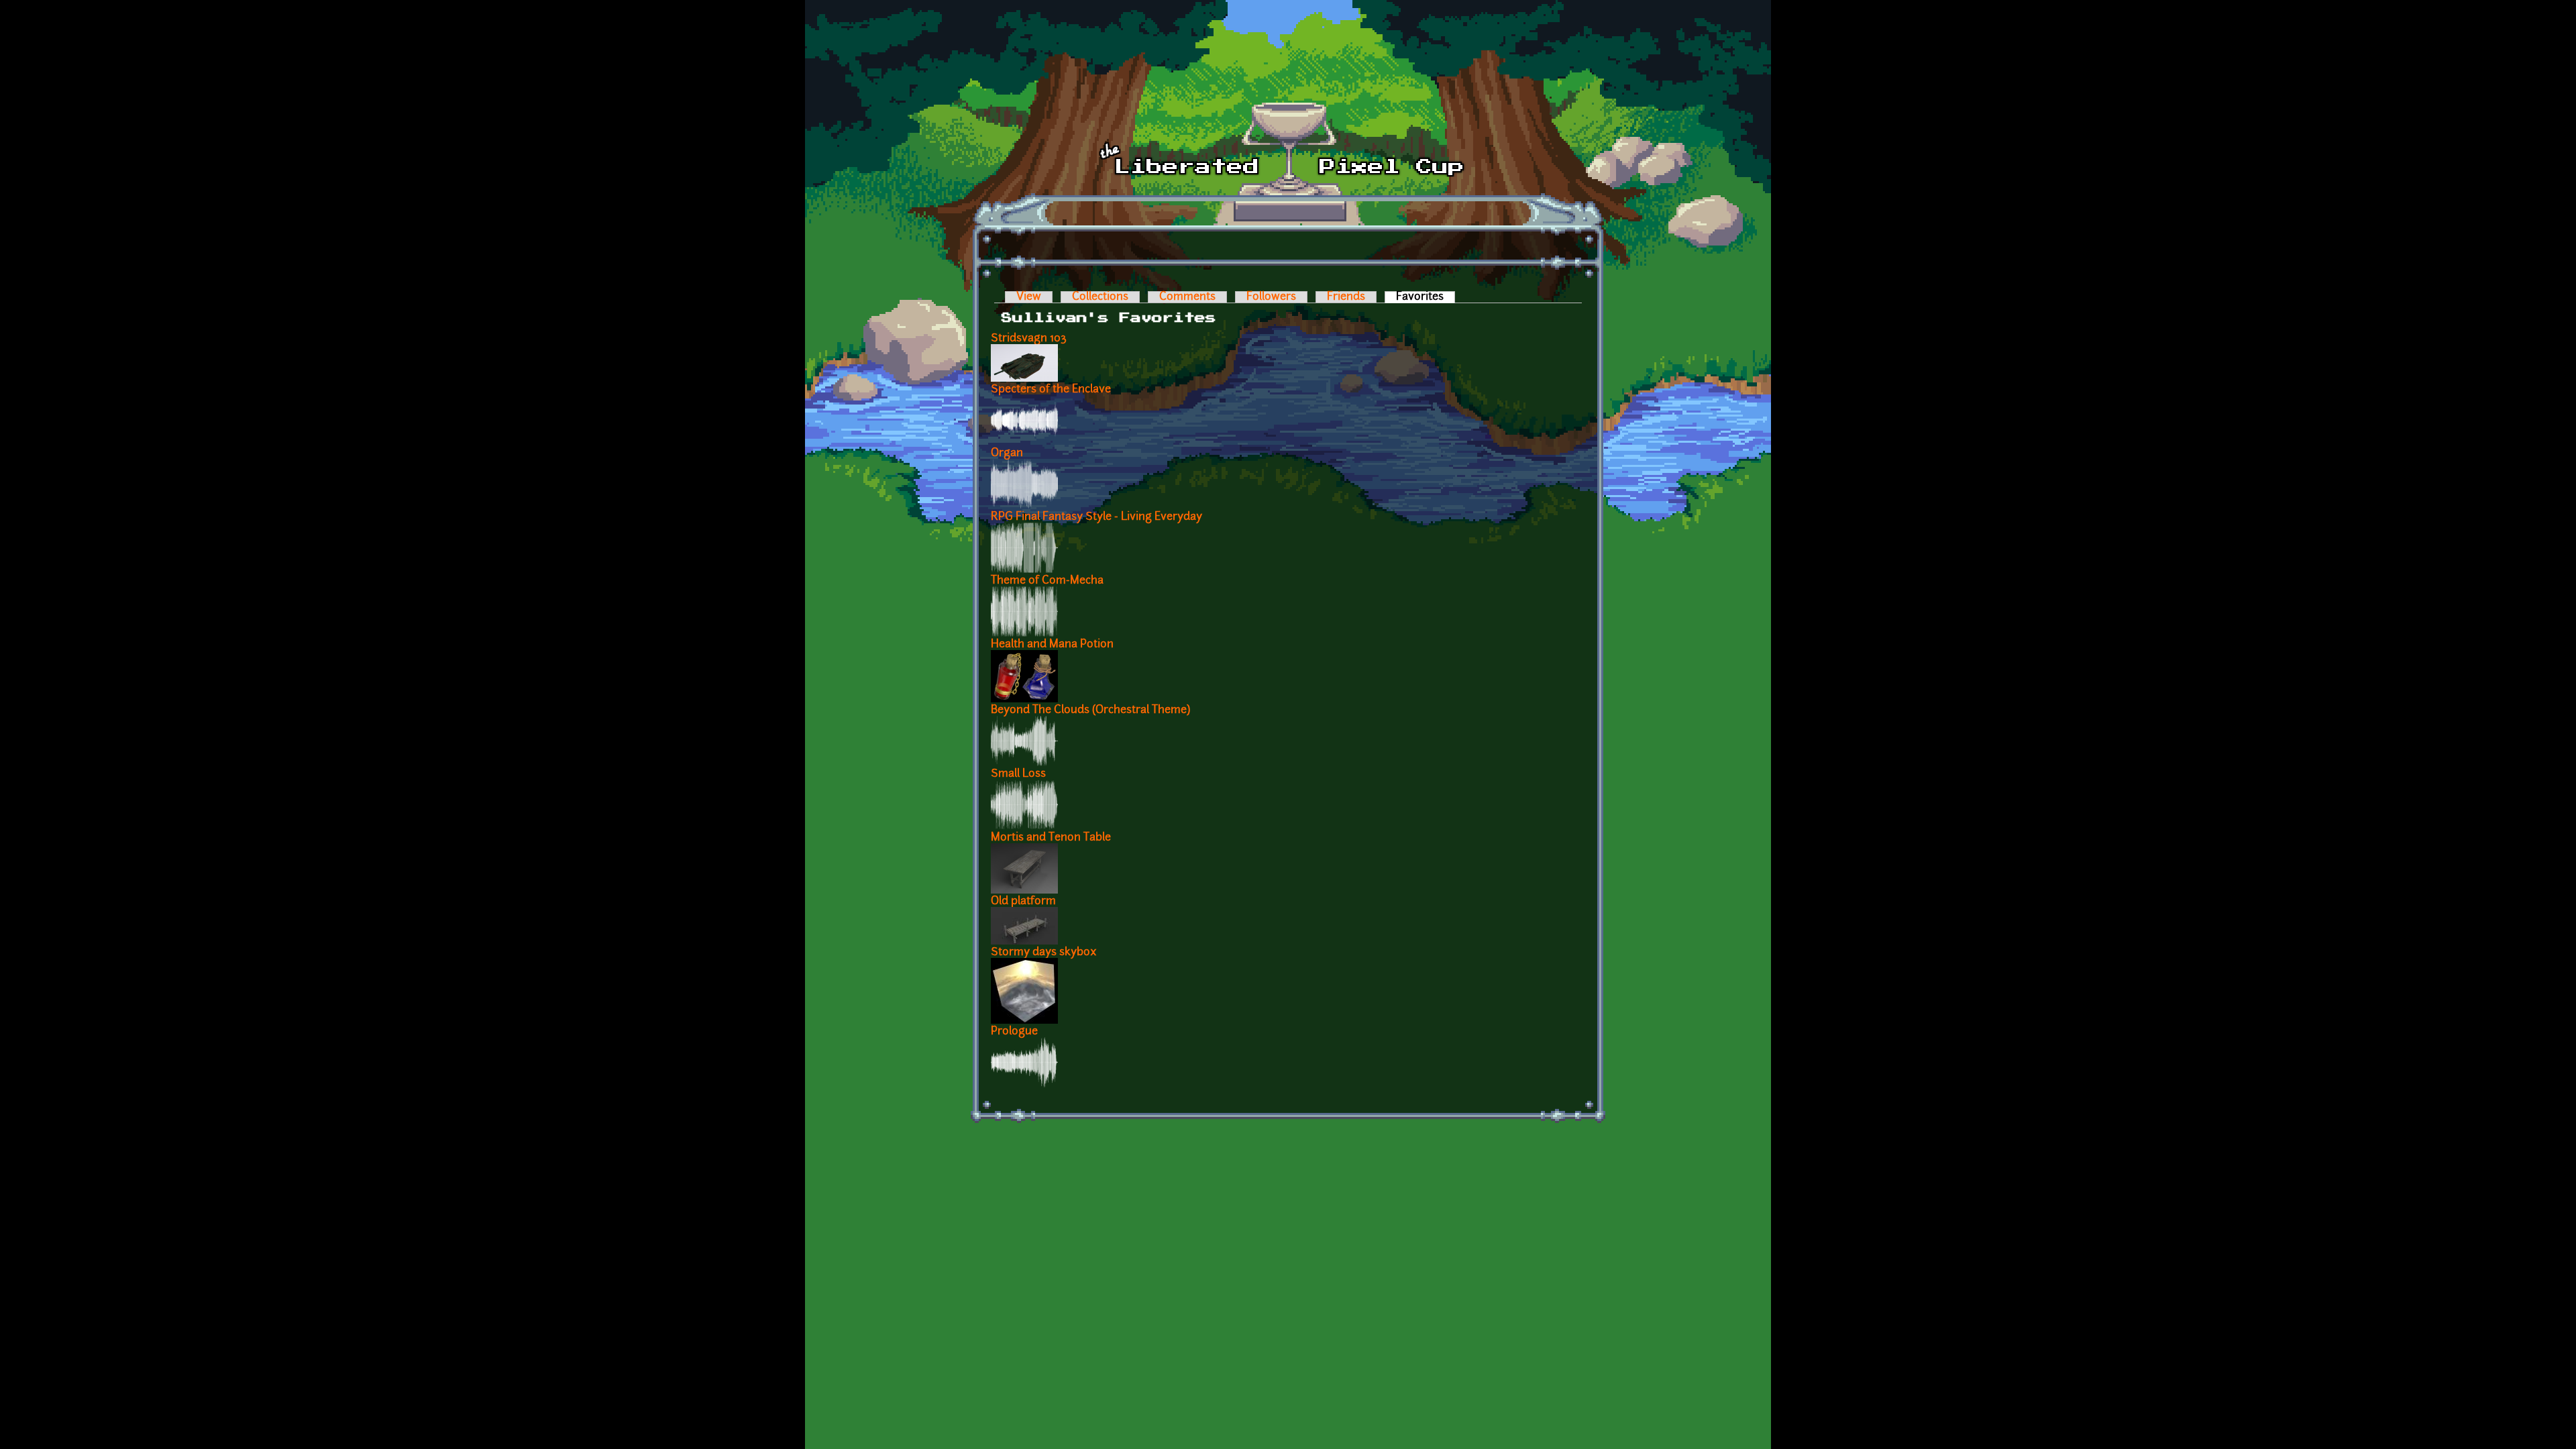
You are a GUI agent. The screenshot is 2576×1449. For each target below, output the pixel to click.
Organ (1007, 453)
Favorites (1426, 297)
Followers (1271, 297)
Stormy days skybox (1044, 953)
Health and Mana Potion (1052, 645)
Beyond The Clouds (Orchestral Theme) (1090, 710)
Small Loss (1018, 774)
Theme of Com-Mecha (1047, 581)
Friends (1346, 297)
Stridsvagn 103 (1029, 339)
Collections (1100, 297)
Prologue (1014, 1032)
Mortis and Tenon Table (1051, 838)
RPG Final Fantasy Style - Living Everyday (1096, 517)
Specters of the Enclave (1051, 390)
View (1029, 297)
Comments (1187, 297)
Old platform (1023, 902)
